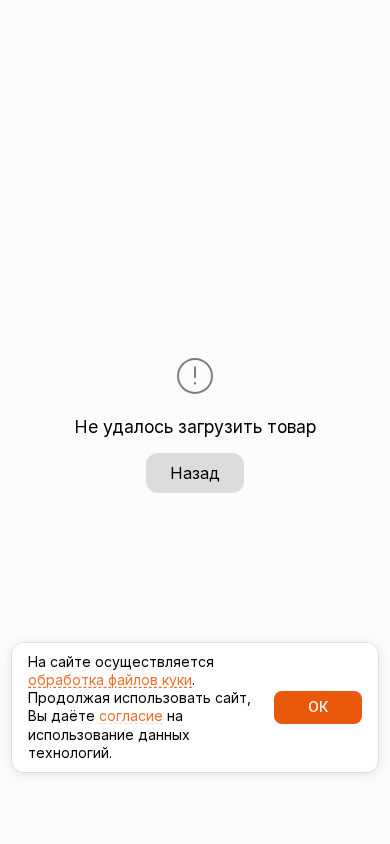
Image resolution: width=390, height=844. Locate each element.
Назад (195, 473)
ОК (318, 706)
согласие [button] (131, 715)
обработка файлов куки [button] (110, 679)
